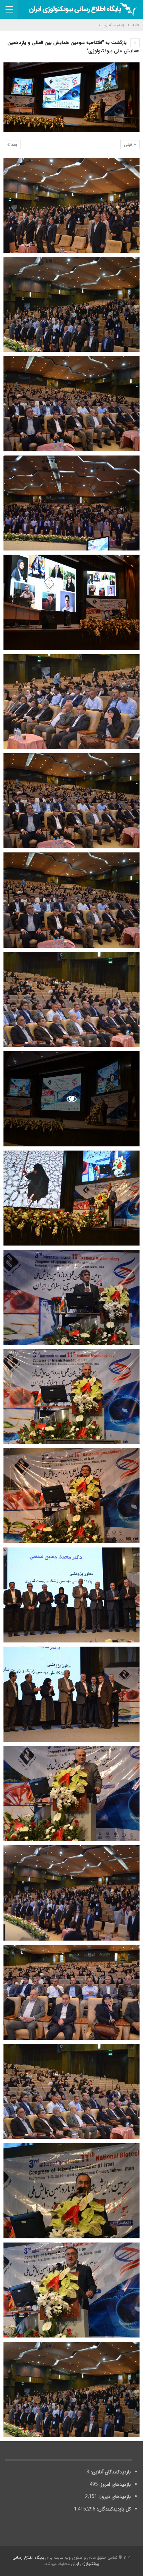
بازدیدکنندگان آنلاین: (110, 2472)
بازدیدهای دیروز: (114, 2497)
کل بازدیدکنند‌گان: (113, 2509)
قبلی (129, 145)
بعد (13, 145)
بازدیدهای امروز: (114, 2484)
